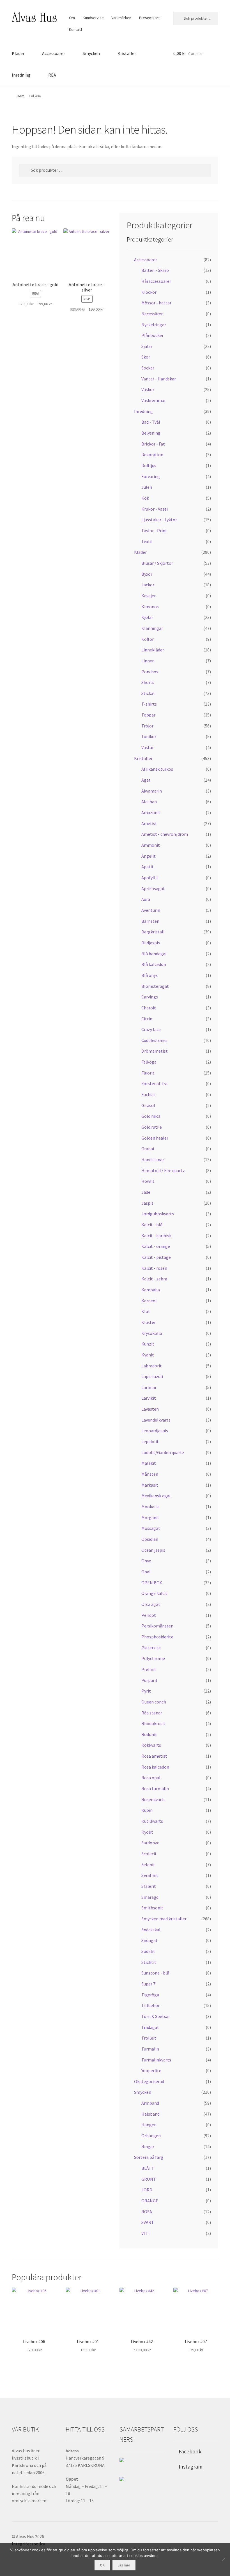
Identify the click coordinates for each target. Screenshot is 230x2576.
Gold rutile (152, 1127)
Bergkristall (153, 932)
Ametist (149, 823)
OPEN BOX (152, 1583)
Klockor (149, 292)
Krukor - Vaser (155, 509)
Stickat (148, 693)
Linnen (148, 661)
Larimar (149, 1387)
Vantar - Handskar (159, 379)
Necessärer (152, 314)
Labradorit (152, 1366)
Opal (146, 1572)
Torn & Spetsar (156, 2016)
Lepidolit (150, 1441)
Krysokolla (152, 1333)
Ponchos (150, 672)
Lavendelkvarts (156, 1420)
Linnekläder (153, 650)
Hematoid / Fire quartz (163, 1170)
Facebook (189, 2451)
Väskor (148, 389)
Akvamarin (152, 791)
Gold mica (151, 1116)
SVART (148, 2222)
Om (72, 18)
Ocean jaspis (153, 1550)
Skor (146, 357)
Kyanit (148, 1355)
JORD (147, 2190)
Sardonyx (150, 1843)
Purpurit (150, 1680)
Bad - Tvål (151, 422)
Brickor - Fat (153, 444)
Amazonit (151, 812)
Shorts (148, 682)
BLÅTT (148, 2168)
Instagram (190, 2467)
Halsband (150, 2114)
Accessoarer (54, 53)
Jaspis (147, 1203)
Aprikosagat (153, 888)
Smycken (91, 53)
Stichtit (149, 1962)
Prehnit (149, 1669)
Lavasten (150, 1409)
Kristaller (127, 53)
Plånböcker (152, 335)
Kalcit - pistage (156, 1257)
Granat (148, 1149)
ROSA (147, 2212)
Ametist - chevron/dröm (165, 834)
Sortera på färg (149, 2157)
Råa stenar (152, 1713)
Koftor (148, 639)
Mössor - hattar (156, 303)
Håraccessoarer (156, 281)
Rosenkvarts (153, 1799)
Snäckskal (151, 1930)
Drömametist (155, 1051)
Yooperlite (151, 2070)
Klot (146, 1311)
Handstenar (153, 1160)
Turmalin (150, 2049)
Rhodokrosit (153, 1723)
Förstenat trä (154, 1083)
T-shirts (149, 704)
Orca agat (151, 1604)
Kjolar (147, 617)
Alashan (149, 802)
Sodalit (148, 1951)
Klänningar (152, 628)
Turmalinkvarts (156, 2060)
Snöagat (150, 1940)
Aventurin (151, 910)
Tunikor (149, 736)
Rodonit (149, 1734)
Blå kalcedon (154, 964)
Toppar (148, 715)
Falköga (149, 1062)
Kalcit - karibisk (156, 1236)
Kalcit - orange (156, 1246)
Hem (21, 96)
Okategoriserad (149, 2081)
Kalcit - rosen (154, 1268)
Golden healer (155, 1138)
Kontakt (76, 29)
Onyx (146, 1561)
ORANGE (150, 2201)
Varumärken (121, 18)
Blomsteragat (155, 986)
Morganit (150, 1517)
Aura (146, 899)
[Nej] (223, 2559)
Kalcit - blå (152, 1225)
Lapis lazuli (152, 1376)
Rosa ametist (154, 1756)
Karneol (149, 1301)
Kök (145, 498)
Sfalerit (149, 1886)
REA (52, 75)
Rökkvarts (151, 1745)
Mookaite (150, 1507)
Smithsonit (152, 1908)
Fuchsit (148, 1094)
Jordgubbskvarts (158, 1214)
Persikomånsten (157, 1626)
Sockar (148, 368)
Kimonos (150, 607)
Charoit (149, 1008)
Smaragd (150, 1897)
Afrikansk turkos (157, 769)
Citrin (147, 1019)
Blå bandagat (154, 954)
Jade (146, 1192)
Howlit (148, 1181)
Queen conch (154, 1702)
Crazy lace (151, 1029)
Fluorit (148, 1073)
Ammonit (151, 845)
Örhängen (151, 2136)
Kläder (18, 53)
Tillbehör (150, 2005)
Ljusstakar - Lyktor (159, 520)
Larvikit (149, 1398)
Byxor (147, 574)
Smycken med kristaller (164, 1919)
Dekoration (152, 454)
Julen (147, 487)
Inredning (21, 75)
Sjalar (147, 346)
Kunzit (148, 1344)
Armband (150, 2103)
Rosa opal (151, 1778)
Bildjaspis (151, 943)
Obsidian (150, 1539)
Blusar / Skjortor (157, 563)
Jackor (148, 585)
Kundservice (93, 18)
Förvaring (151, 476)
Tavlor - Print (154, 531)
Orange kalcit (154, 1593)
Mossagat (151, 1528)
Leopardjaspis (155, 1431)
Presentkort (149, 18)
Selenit (148, 1865)
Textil (147, 541)
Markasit (150, 1485)
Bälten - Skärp (155, 270)
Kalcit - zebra (154, 1279)
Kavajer (149, 596)
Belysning (151, 433)
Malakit (149, 1463)
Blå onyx (150, 975)
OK (102, 2565)
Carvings (150, 997)
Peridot (149, 1615)
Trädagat (150, 2027)
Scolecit (149, 1854)
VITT (146, 2233)
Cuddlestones (154, 1040)
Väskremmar (154, 400)
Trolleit (149, 2038)
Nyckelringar (154, 325)
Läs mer (124, 2565)
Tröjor (147, 726)
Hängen (149, 2125)
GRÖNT (149, 2179)
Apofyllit (150, 878)
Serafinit (150, 1875)
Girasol (148, 1105)
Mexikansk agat (156, 1496)
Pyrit (146, 1691)
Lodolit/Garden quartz (163, 1452)
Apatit (148, 867)
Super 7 (148, 1984)
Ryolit (147, 1832)
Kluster (149, 1322)
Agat (146, 780)
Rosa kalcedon (155, 1767)
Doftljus (149, 465)
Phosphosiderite (157, 1637)
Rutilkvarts (152, 1821)
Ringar (148, 2146)
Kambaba (151, 1290)
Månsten (150, 1474)
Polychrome (153, 1658)
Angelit (149, 856)
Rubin (147, 1810)
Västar (148, 747)
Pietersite (151, 1648)
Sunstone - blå (155, 1973)
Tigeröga (150, 1995)
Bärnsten (150, 921)
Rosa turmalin (155, 1788)
